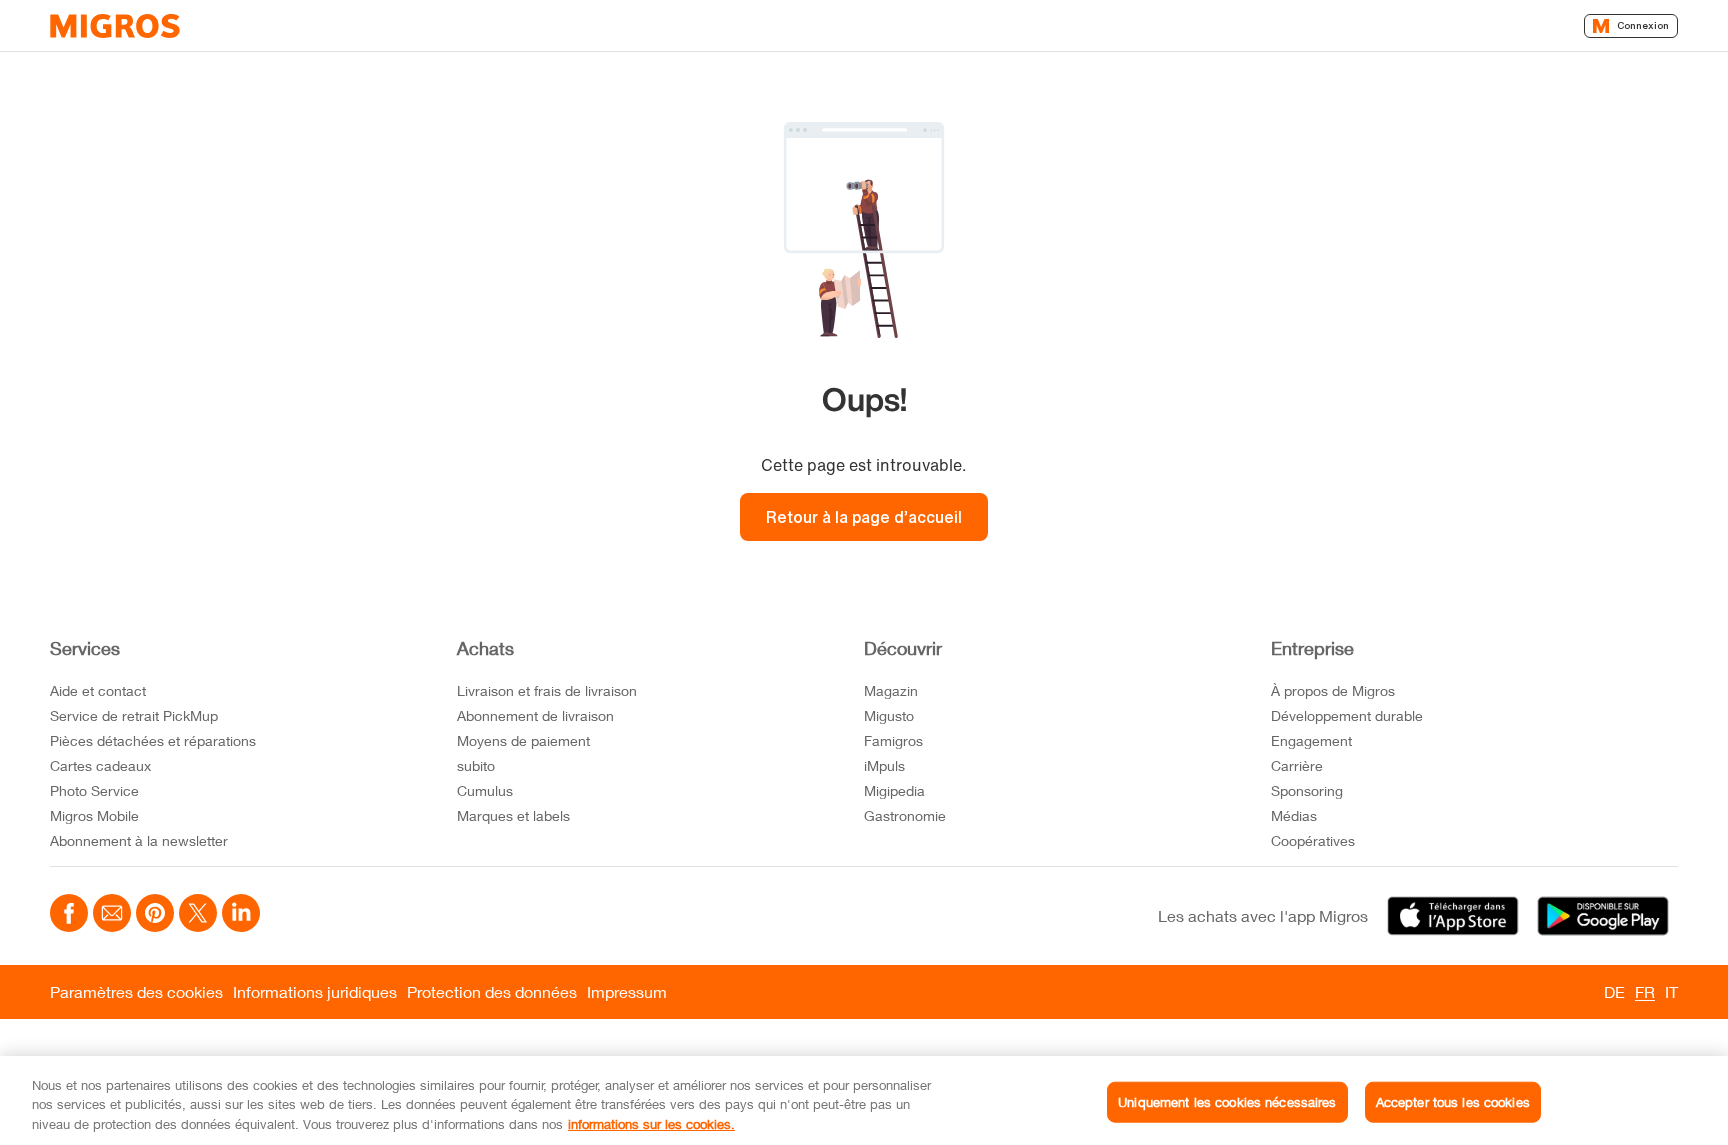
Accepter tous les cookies (1453, 1101)
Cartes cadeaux (100, 765)
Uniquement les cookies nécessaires (1227, 1101)
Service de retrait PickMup (134, 715)
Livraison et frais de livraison (547, 690)
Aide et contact (98, 690)
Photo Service (94, 790)
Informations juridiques (315, 991)
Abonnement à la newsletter (139, 840)
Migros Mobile (94, 815)
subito (476, 765)
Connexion (1643, 25)
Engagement (1311, 740)
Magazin (891, 690)
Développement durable (1347, 715)
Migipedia (894, 790)
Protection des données (492, 991)
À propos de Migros (1333, 690)
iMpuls (884, 765)
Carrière (1297, 765)
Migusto (889, 715)
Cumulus (485, 790)
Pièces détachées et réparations (153, 740)
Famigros (893, 740)
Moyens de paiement (523, 740)
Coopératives (1313, 840)
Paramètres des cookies (136, 991)
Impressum (627, 991)
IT (1671, 991)
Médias (1294, 815)
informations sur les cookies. (651, 1124)
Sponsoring (1307, 790)
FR (1645, 991)
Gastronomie (905, 815)
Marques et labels (513, 815)
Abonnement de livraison (535, 715)
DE (1614, 991)
